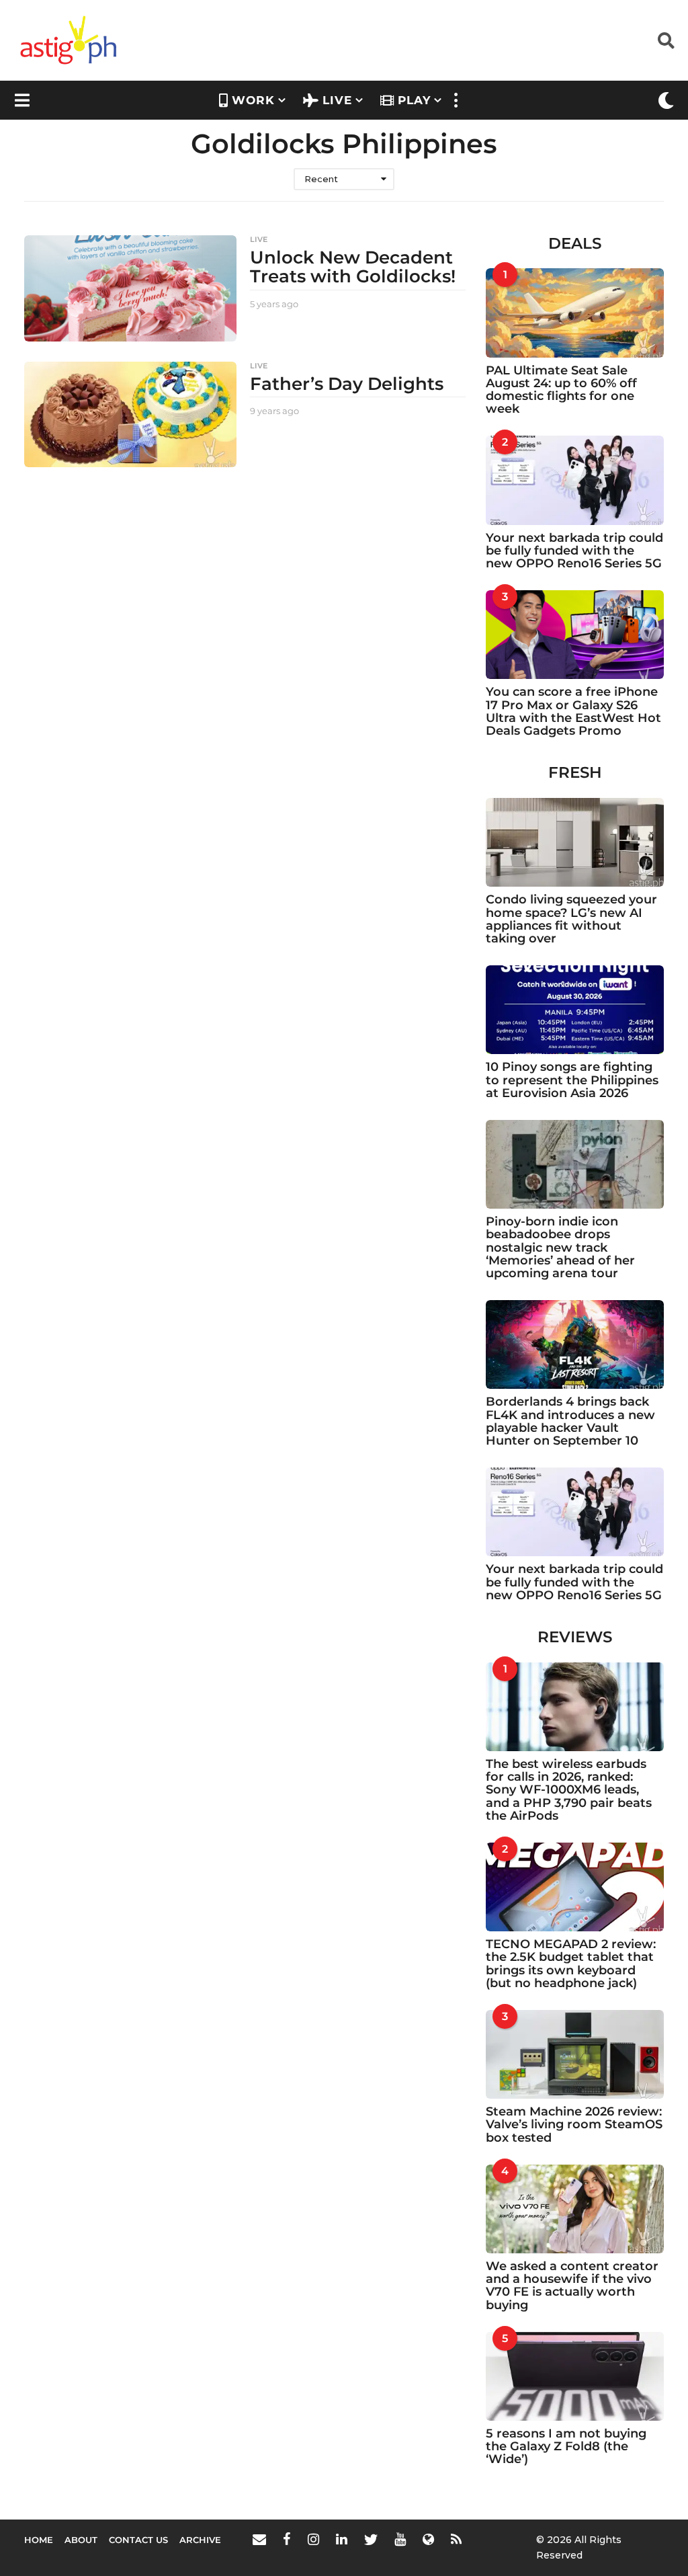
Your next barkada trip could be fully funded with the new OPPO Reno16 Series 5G (574, 551)
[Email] (259, 2539)
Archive (200, 2540)
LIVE (337, 100)
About (81, 2540)
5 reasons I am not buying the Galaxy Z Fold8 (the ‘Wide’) (566, 2447)
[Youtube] (400, 2539)
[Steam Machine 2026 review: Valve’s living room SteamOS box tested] (575, 2054)
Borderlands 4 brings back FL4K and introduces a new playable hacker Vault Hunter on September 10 (570, 1421)
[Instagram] (313, 2539)
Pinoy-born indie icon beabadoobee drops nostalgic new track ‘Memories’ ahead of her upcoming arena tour (560, 1247)
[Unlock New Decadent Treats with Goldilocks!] (130, 288)
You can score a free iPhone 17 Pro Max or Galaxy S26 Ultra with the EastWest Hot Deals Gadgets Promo (573, 711)
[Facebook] (287, 2539)
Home (39, 2540)
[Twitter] (371, 2539)
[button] (666, 40)
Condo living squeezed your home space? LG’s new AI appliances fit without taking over (571, 919)
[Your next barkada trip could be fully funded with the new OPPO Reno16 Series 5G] (575, 480)
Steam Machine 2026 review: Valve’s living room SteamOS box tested (574, 2125)
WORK (253, 100)
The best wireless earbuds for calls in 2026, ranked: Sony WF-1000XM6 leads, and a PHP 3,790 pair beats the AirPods (569, 1790)
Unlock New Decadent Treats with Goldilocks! (353, 267)
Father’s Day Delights (347, 384)
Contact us (138, 2540)
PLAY (414, 100)
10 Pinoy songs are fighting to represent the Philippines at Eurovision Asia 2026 (572, 1080)
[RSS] (456, 2539)
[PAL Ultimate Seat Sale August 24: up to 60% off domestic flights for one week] (575, 313)
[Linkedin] (342, 2539)
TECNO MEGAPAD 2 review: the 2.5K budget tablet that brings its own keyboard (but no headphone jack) (571, 1964)
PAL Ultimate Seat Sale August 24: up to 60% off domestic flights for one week (561, 390)
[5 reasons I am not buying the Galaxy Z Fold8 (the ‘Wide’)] (575, 2376)
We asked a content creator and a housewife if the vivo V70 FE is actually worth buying (572, 2286)
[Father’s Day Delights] (130, 415)
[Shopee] (428, 2539)
